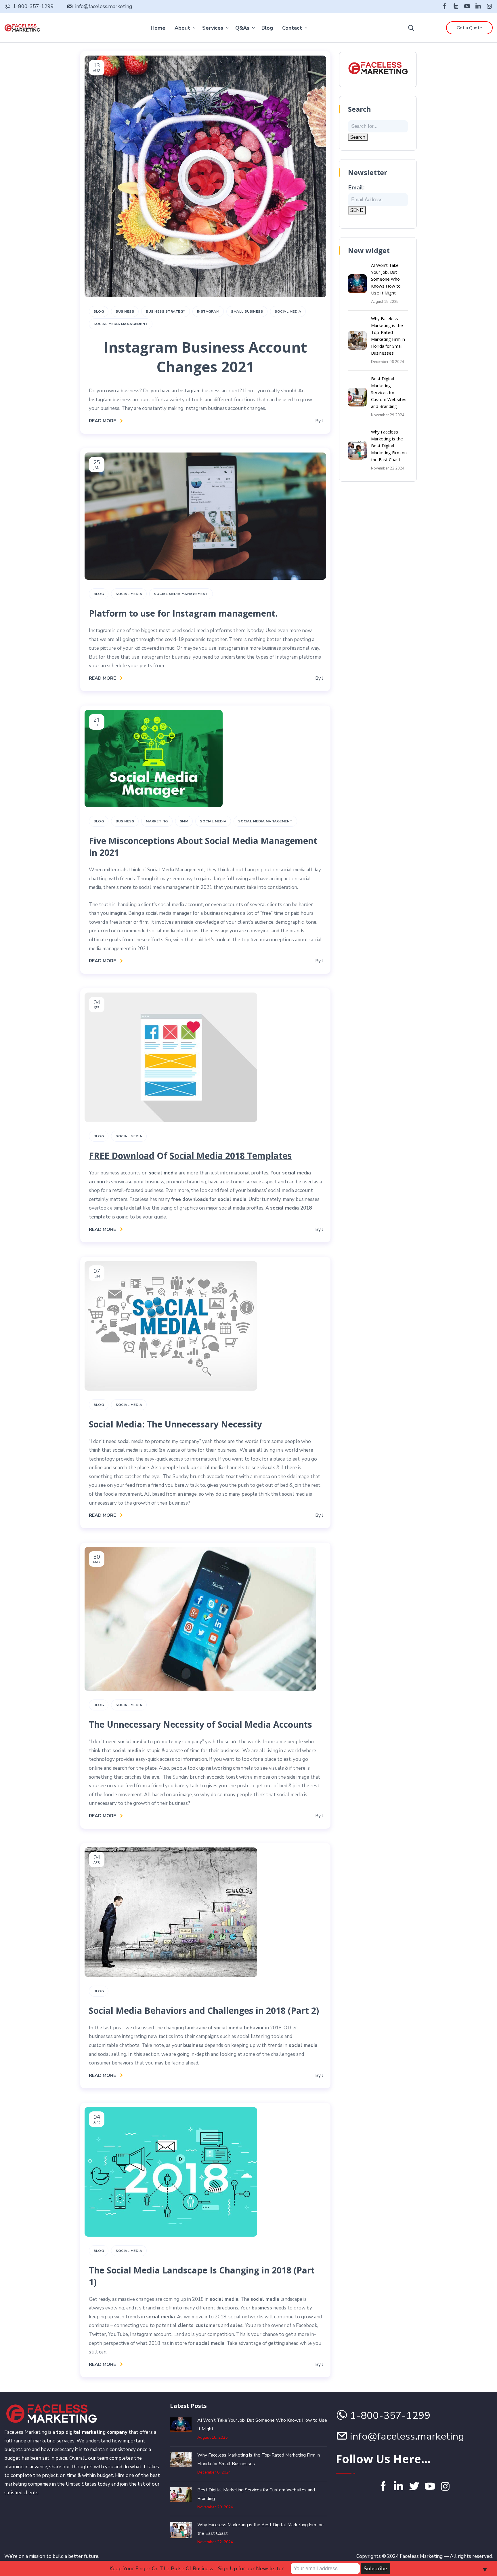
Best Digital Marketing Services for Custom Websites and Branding (389, 392)
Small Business (247, 311)
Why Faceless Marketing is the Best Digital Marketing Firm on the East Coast (389, 446)
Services (213, 28)
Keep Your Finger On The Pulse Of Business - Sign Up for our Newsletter (197, 2569)
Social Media (288, 311)
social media (163, 1173)
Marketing (157, 821)
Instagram (208, 311)
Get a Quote (469, 28)
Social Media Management (121, 324)
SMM (184, 821)
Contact (292, 28)
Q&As (242, 28)
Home (158, 28)
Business (125, 311)
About (182, 28)
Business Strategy (166, 311)
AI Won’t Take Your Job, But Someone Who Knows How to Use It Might (386, 279)
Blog (267, 28)
